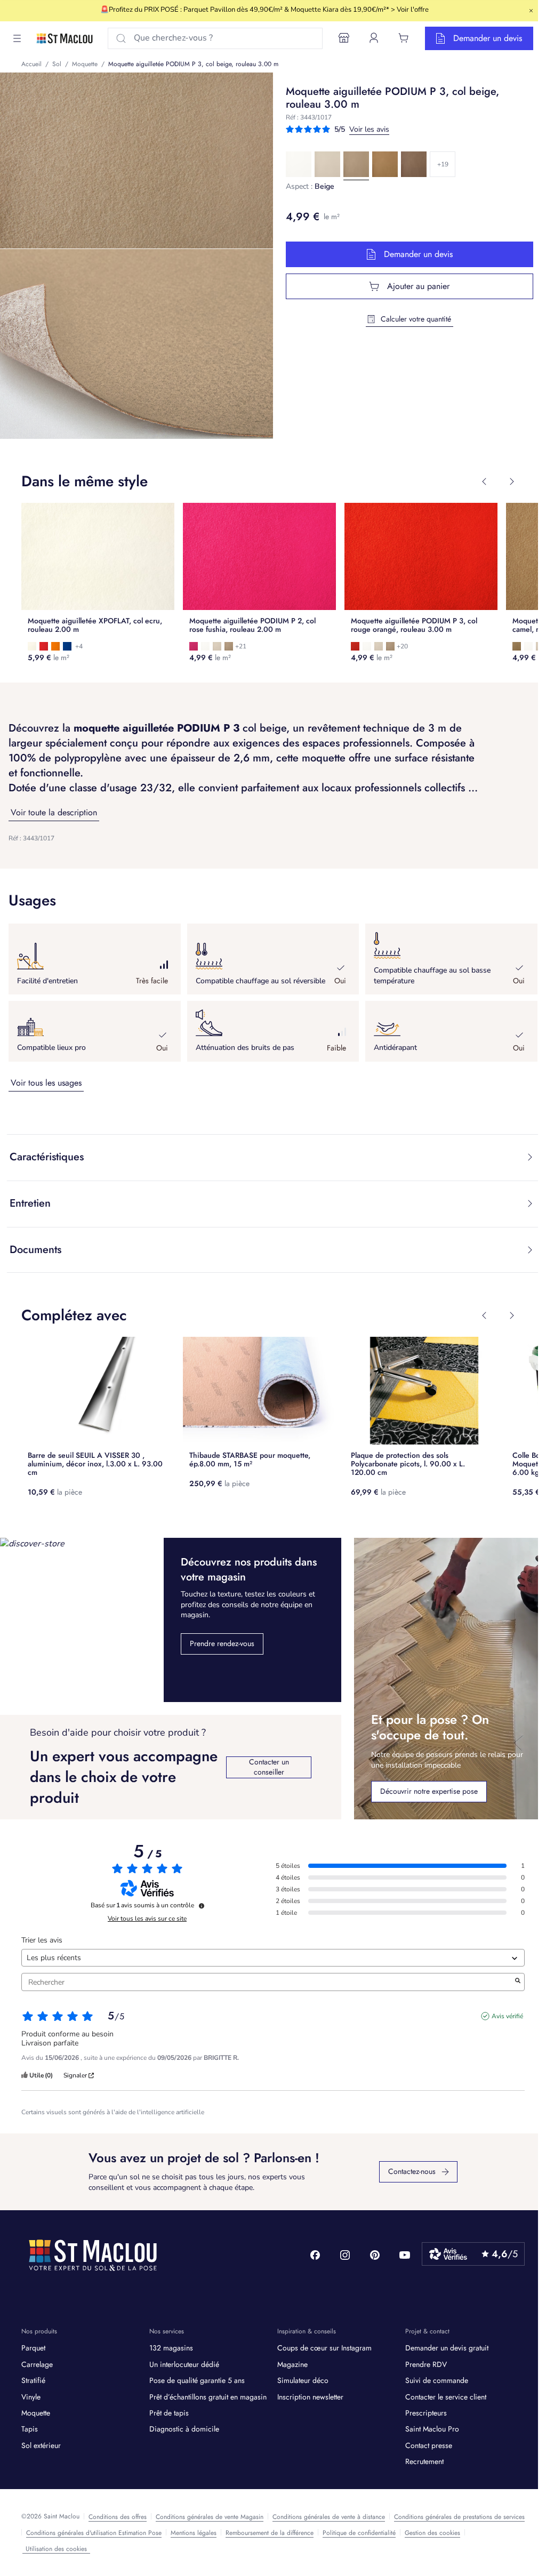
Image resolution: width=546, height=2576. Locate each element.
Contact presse (429, 2445)
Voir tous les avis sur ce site (147, 1919)
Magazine (292, 2364)
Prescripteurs (426, 2413)
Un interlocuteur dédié (184, 2364)
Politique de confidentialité (359, 2533)
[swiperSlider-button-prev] (484, 482)
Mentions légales (194, 2533)
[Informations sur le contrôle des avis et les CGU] (202, 1906)
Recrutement (424, 2461)
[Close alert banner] (531, 11)
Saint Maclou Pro (432, 2429)
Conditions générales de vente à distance (329, 2517)
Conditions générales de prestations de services (459, 2517)
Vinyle (31, 2397)
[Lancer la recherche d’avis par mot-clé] (518, 1982)
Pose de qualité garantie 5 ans (197, 2380)
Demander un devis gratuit (447, 2348)
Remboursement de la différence (270, 2533)
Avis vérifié (507, 2016)
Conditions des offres (118, 2517)
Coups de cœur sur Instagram (324, 2348)
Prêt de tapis (169, 2413)
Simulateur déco (303, 2380)
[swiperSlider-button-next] (512, 482)
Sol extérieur (41, 2445)
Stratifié (33, 2380)
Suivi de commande (437, 2380)
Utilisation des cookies (56, 2549)
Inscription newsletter (310, 2397)
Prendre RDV (426, 2364)
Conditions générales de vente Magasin (210, 2517)
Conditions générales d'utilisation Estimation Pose (94, 2533)
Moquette (36, 2413)
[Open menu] (17, 38)
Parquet (33, 2348)
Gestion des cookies (432, 2533)
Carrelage (37, 2364)
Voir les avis (369, 129)
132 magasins (171, 2348)
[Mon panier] (404, 38)
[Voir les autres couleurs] (443, 164)
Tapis (30, 2429)
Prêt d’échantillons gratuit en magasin (208, 2397)
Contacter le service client (446, 2397)
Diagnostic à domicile (184, 2429)
